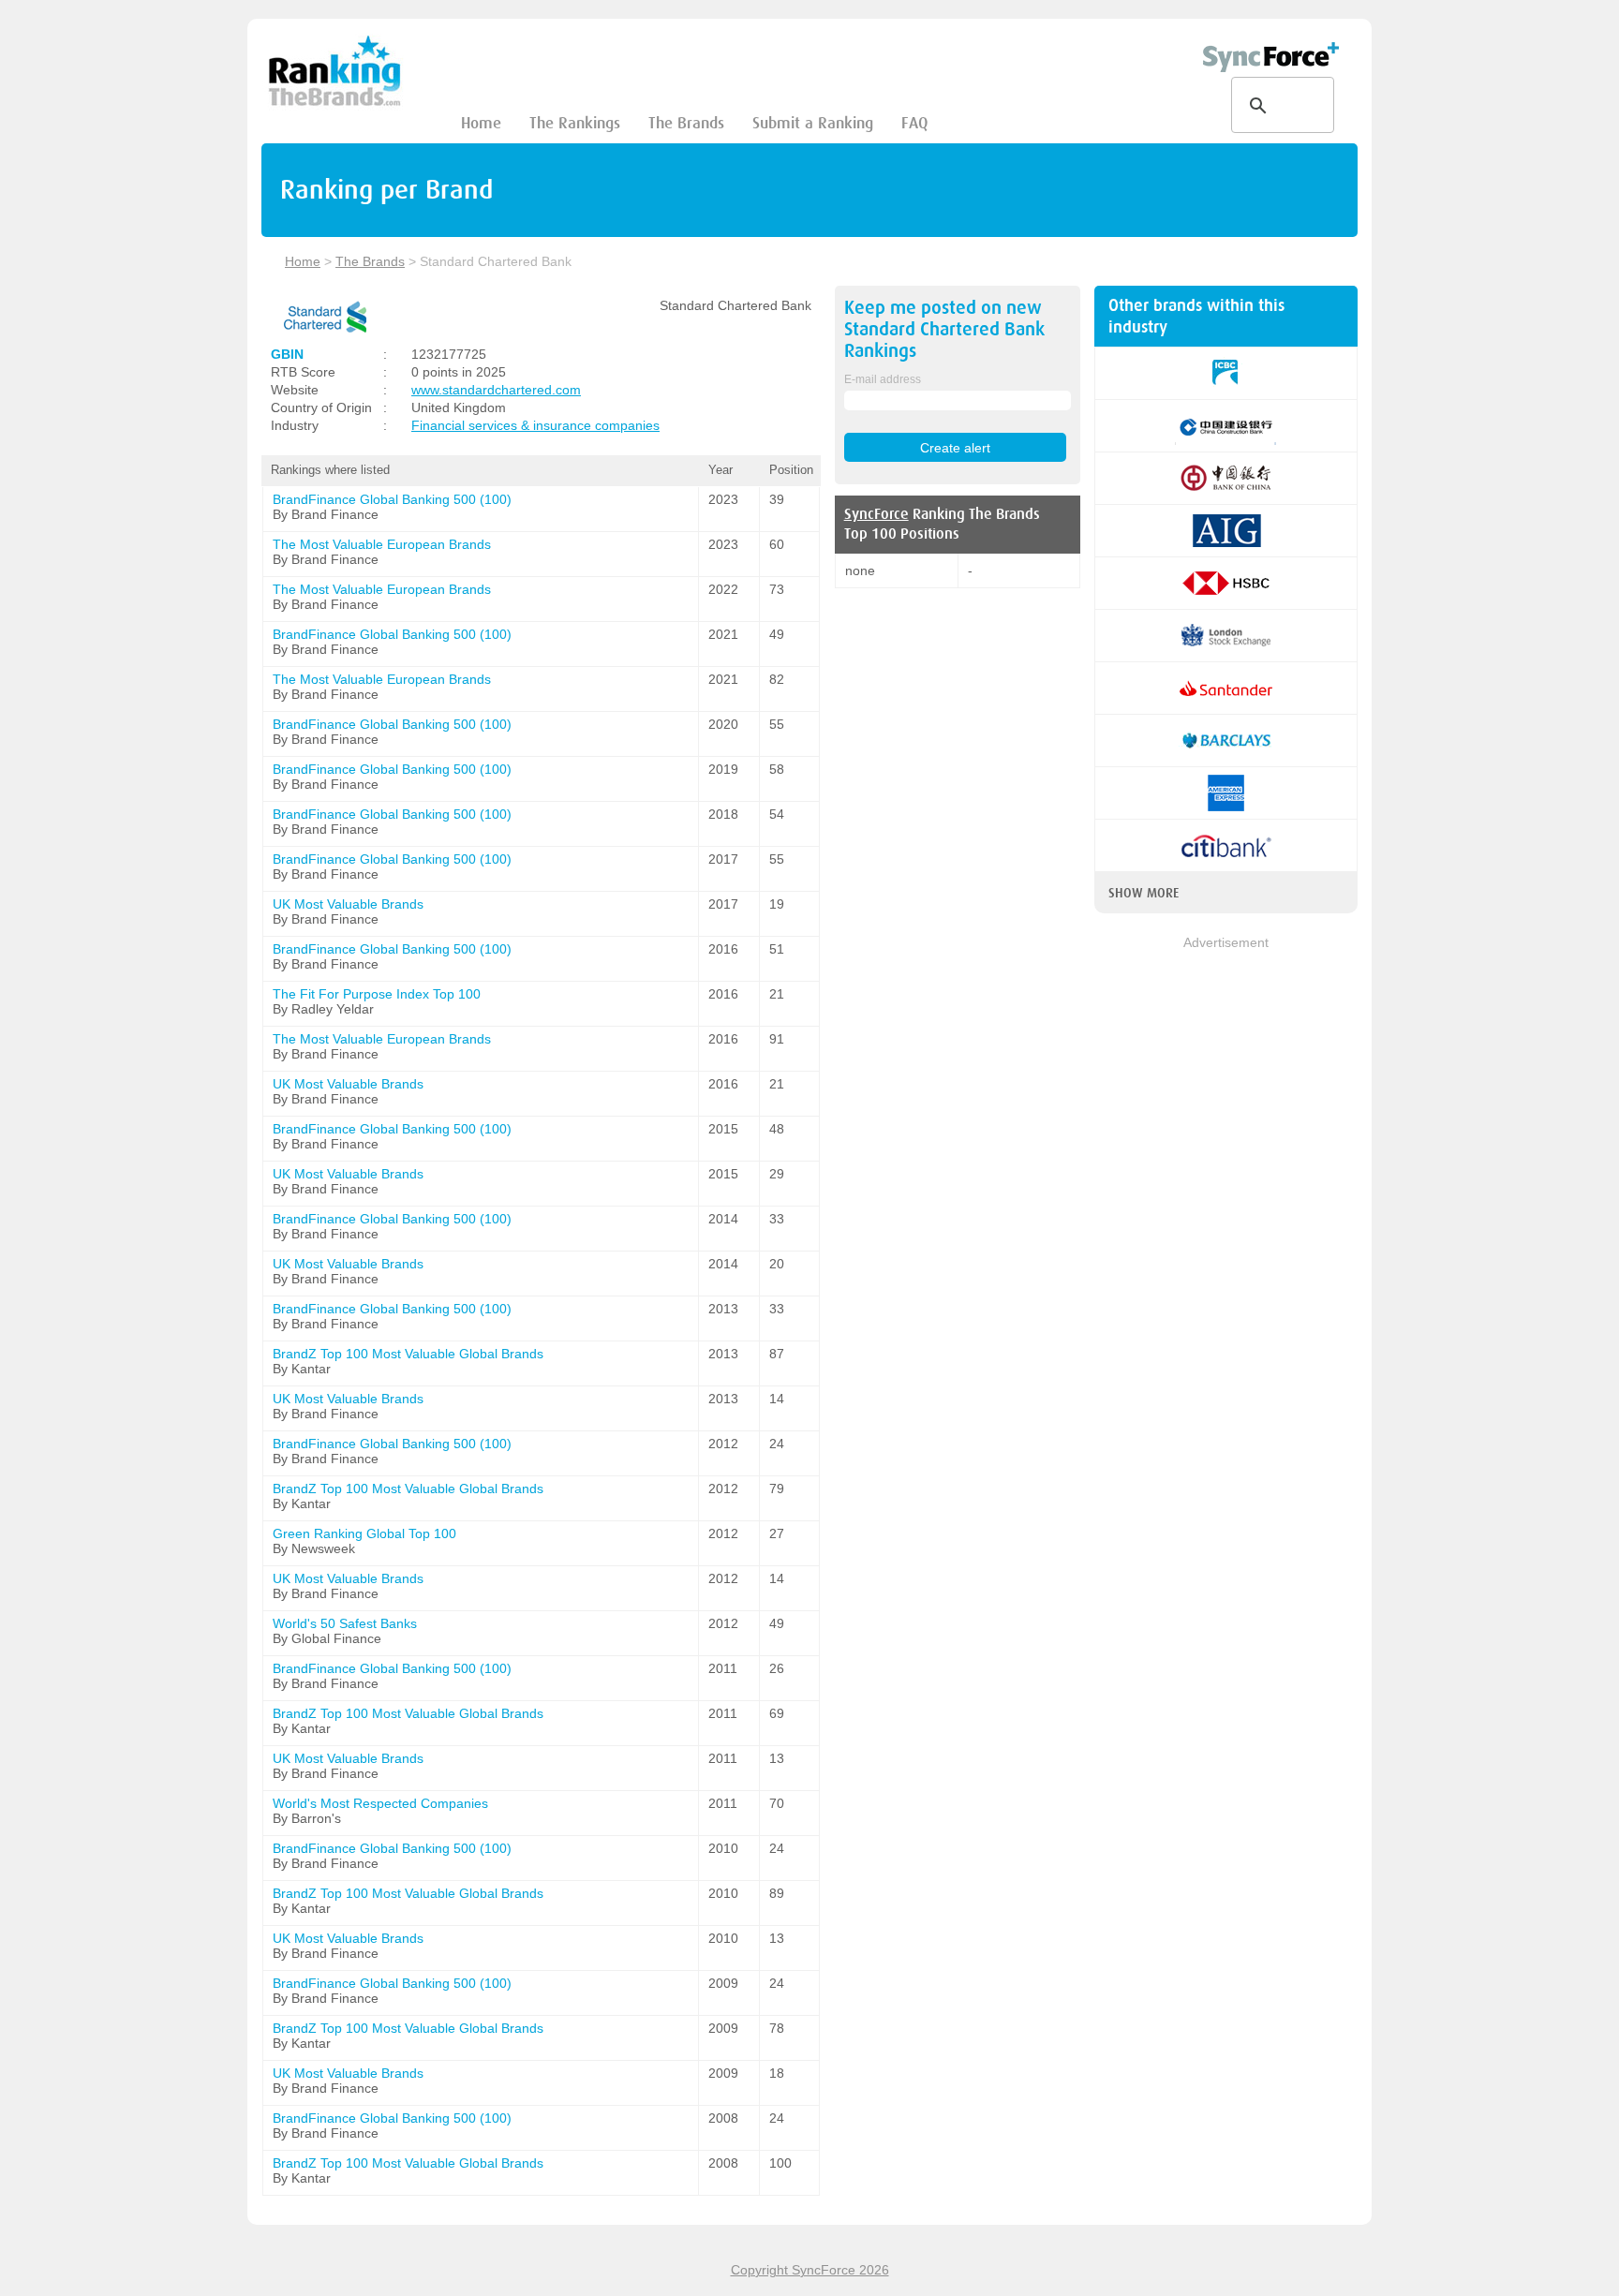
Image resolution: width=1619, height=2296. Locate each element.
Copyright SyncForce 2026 (810, 2270)
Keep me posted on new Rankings (944, 329)
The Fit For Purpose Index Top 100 (377, 994)
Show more (1144, 893)
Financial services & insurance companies (535, 425)
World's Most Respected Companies (380, 1803)
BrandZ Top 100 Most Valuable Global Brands (408, 1354)
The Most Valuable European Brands (382, 544)
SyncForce (876, 514)
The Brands (686, 123)
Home (481, 123)
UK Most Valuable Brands (348, 904)
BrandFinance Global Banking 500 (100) (392, 499)
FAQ (914, 123)
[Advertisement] (1226, 1234)
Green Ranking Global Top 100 (364, 1533)
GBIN (287, 354)
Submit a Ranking (813, 123)
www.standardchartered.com (496, 390)
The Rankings (575, 123)
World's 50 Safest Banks (345, 1623)
